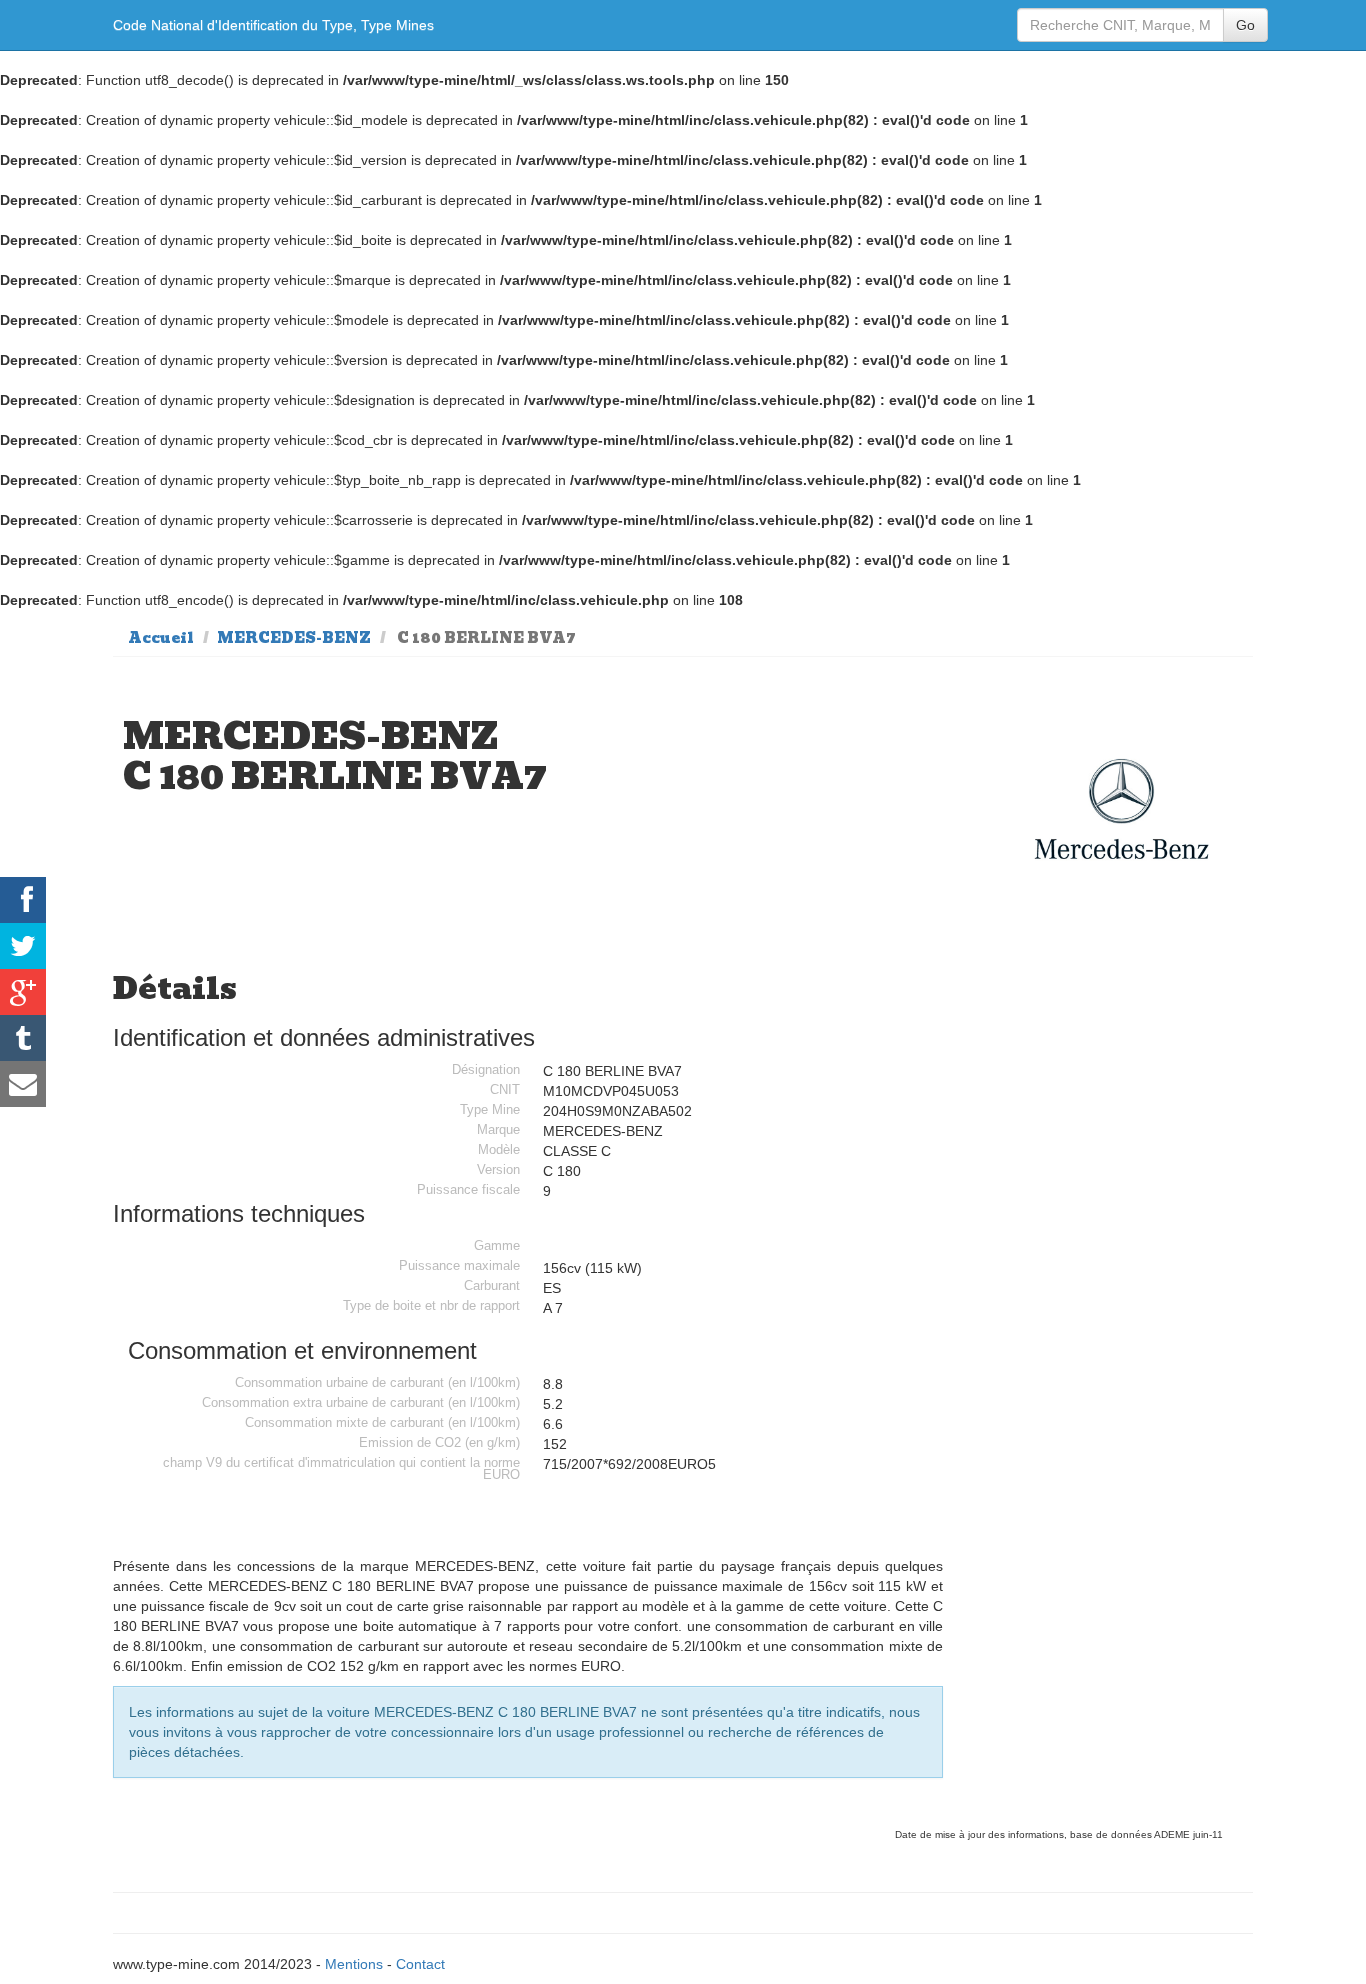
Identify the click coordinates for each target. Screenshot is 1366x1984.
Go (1245, 25)
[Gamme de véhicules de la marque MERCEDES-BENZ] (1122, 809)
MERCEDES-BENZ (294, 638)
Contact (420, 1964)
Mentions (354, 1964)
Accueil (161, 638)
